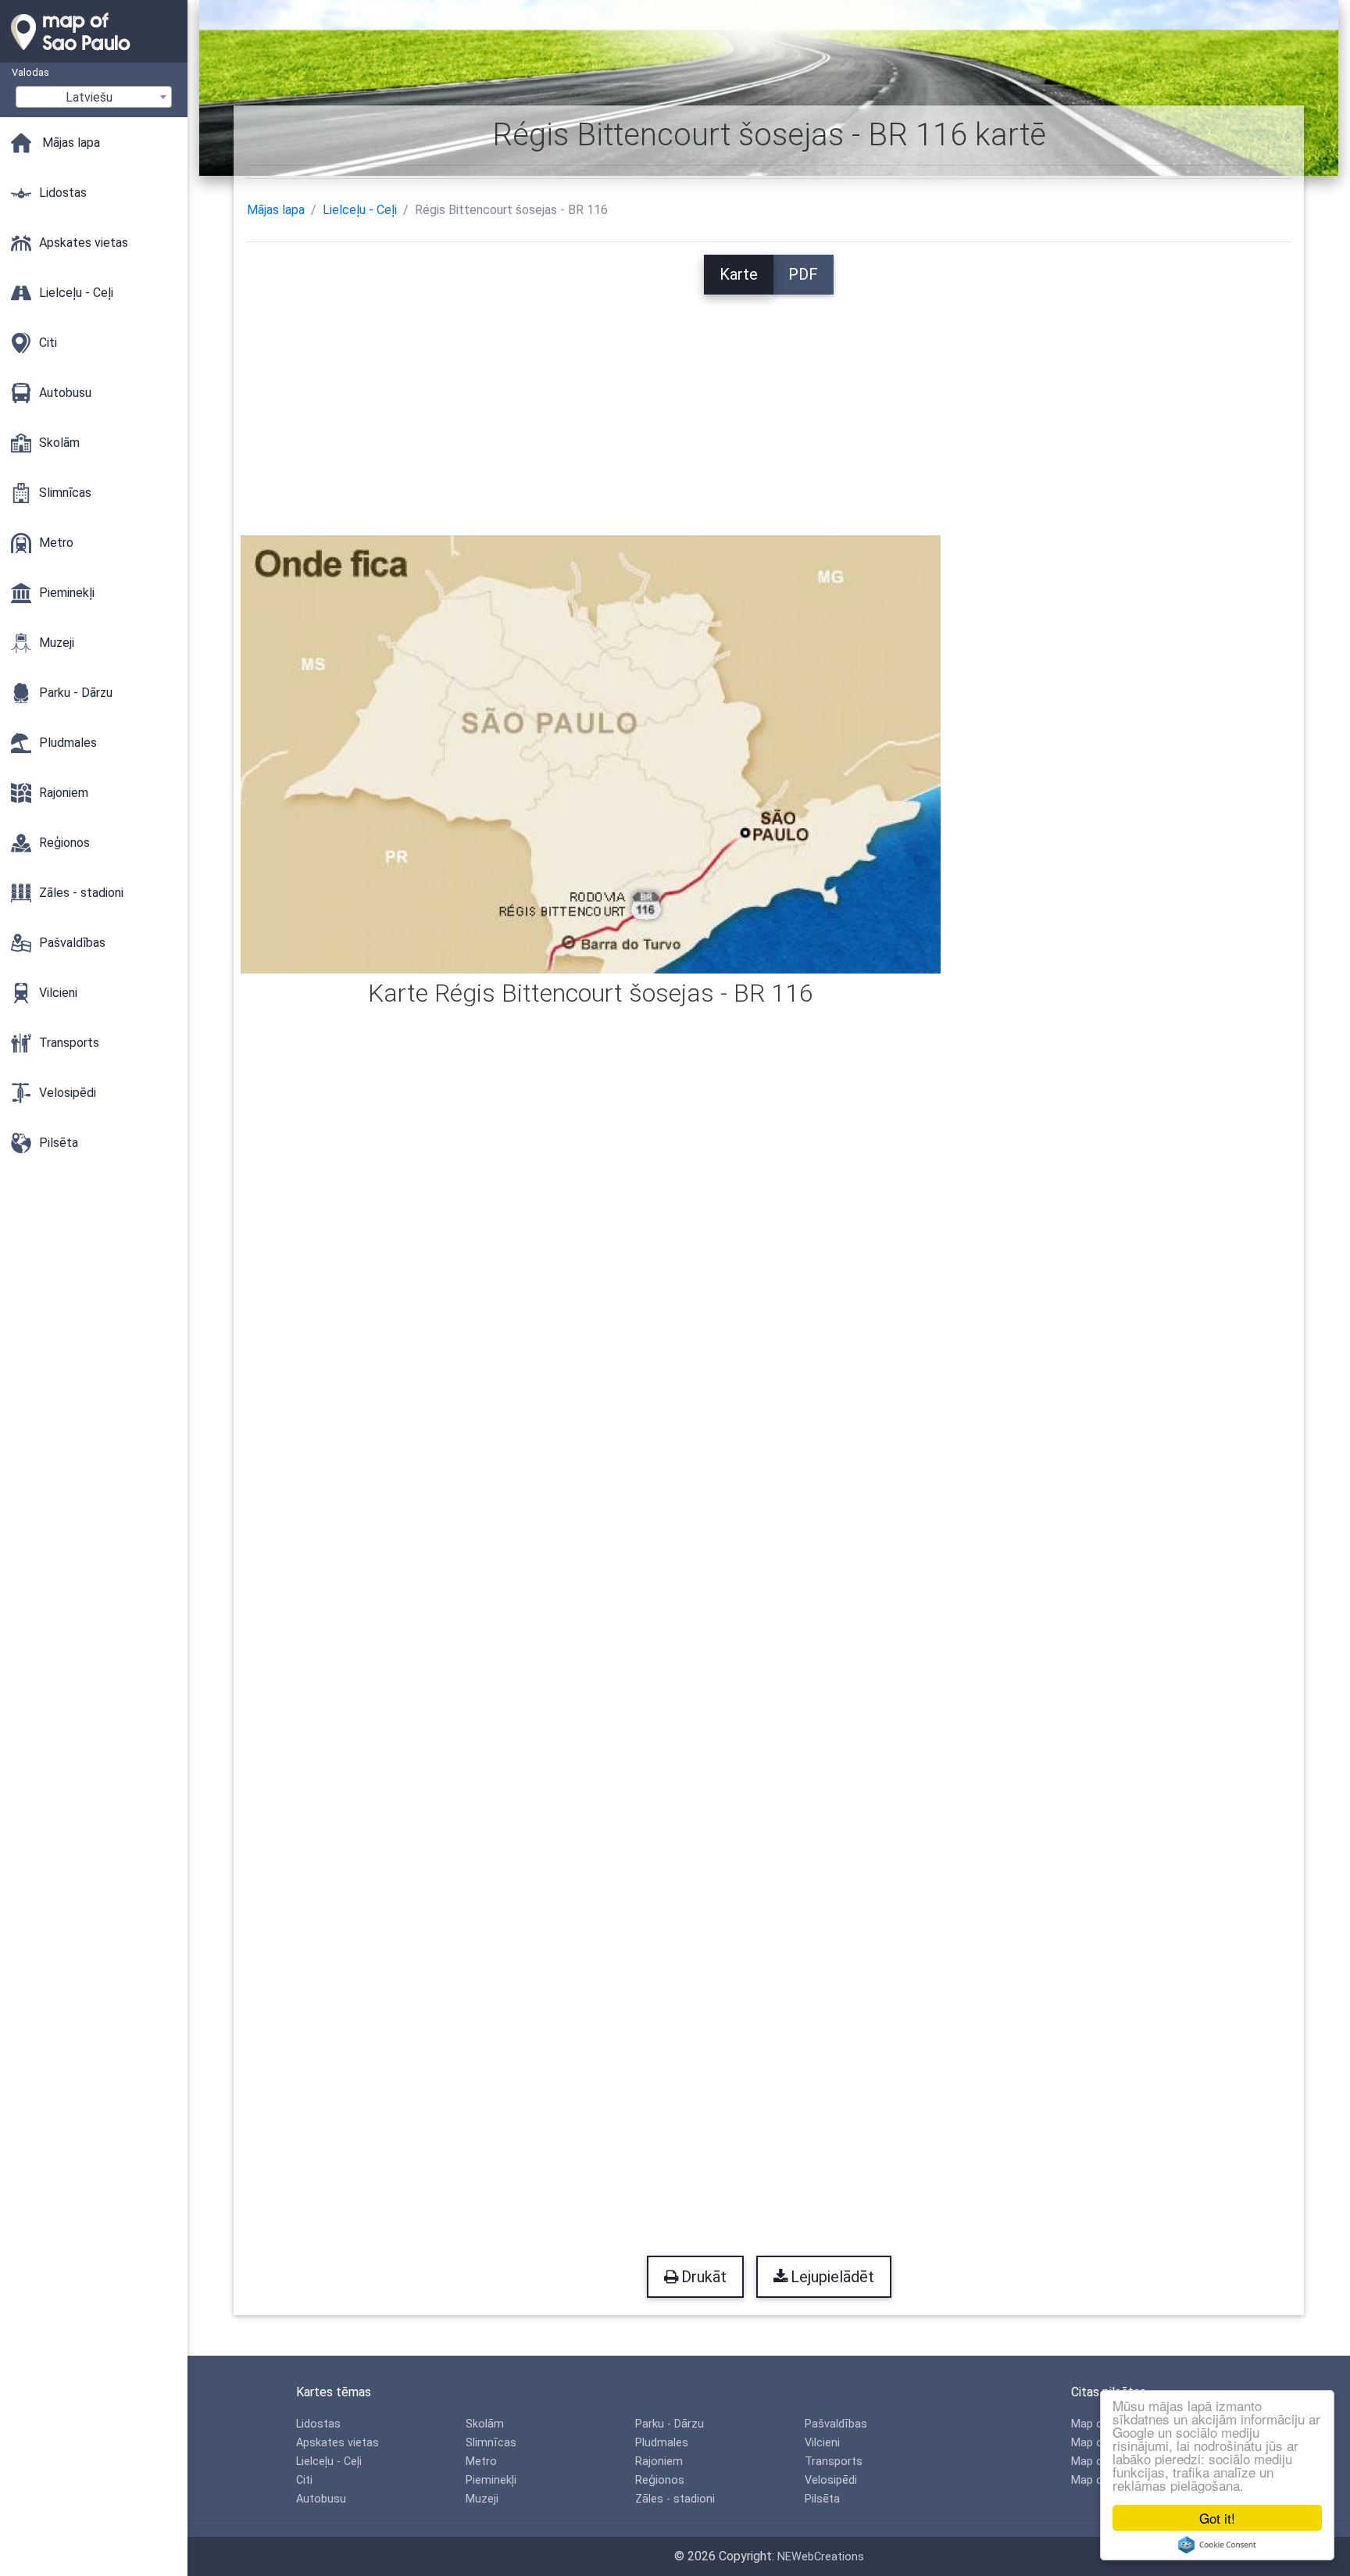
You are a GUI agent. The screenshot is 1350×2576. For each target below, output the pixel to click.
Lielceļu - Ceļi (360, 210)
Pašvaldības (836, 2424)
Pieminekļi (491, 2480)
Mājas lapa (276, 210)
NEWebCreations (821, 2557)
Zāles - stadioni (675, 2499)
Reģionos (660, 2480)
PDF (803, 274)
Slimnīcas (491, 2443)
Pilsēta (822, 2499)
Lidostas (318, 2424)
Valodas (30, 72)
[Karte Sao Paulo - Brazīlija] (94, 55)
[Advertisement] (769, 404)
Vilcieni (822, 2443)
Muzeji (482, 2499)
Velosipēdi (831, 2480)
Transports (834, 2462)
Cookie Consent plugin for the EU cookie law (1217, 2545)
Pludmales (662, 2443)
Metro (481, 2462)
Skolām (485, 2424)
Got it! (1217, 2518)
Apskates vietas (337, 2443)
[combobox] (94, 97)
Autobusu (321, 2499)
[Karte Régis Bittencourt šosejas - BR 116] (591, 753)
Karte (739, 274)
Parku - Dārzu (670, 2424)
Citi (304, 2480)
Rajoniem (659, 2462)
